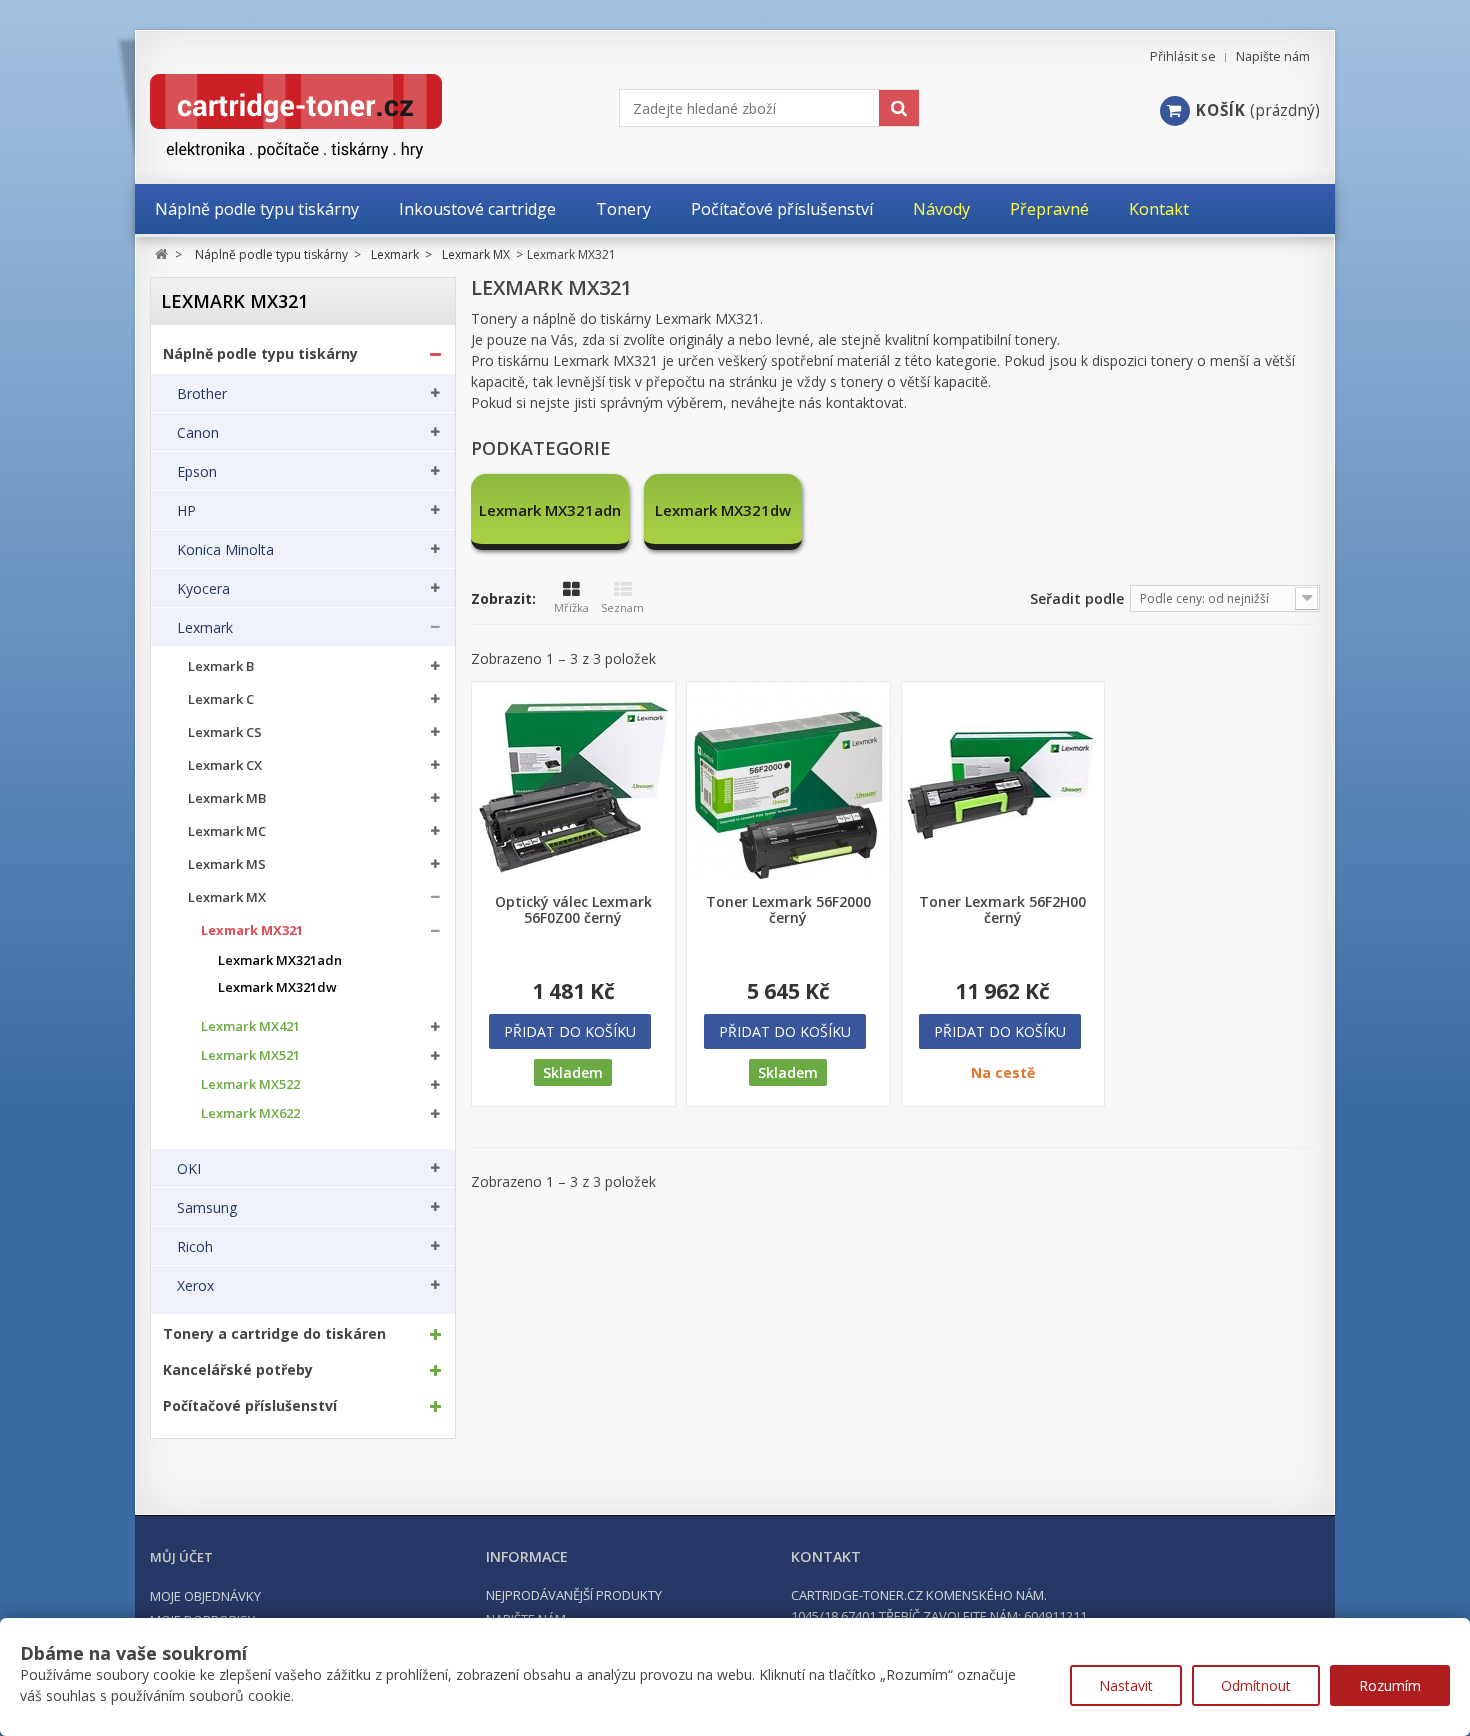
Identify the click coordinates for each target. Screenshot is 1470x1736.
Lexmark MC (227, 831)
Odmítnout (1256, 1685)
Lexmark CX (225, 765)
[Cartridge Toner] (342, 116)
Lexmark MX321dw (277, 987)
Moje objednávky (205, 1596)
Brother (202, 394)
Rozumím (1390, 1685)
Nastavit (1126, 1685)
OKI (189, 1169)
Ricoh (195, 1247)
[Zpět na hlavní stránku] (161, 254)
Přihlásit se (1183, 56)
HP (186, 511)
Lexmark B (221, 666)
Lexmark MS (227, 864)
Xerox (195, 1286)
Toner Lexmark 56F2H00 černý (1002, 910)
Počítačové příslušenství (250, 1406)
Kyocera (203, 589)
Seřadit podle (1077, 598)
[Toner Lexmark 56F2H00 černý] (1003, 783)
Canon (198, 433)
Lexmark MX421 (250, 1026)
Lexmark (205, 628)
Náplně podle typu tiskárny (260, 354)
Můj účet (181, 1557)
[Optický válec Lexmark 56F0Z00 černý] (573, 783)
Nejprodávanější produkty (574, 1595)
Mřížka (571, 607)
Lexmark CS (225, 732)
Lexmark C (221, 699)
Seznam (622, 607)
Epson (197, 472)
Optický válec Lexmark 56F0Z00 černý (573, 910)
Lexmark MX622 (250, 1113)
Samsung (207, 1208)
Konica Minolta (225, 550)
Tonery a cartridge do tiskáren (274, 1334)
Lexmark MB (227, 798)
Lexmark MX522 (250, 1084)
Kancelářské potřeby (238, 1370)
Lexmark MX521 (250, 1055)
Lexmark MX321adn (280, 960)
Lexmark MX (227, 897)
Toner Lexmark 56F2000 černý (788, 910)
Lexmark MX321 (252, 930)
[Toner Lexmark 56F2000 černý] (788, 783)
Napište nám (1273, 56)
